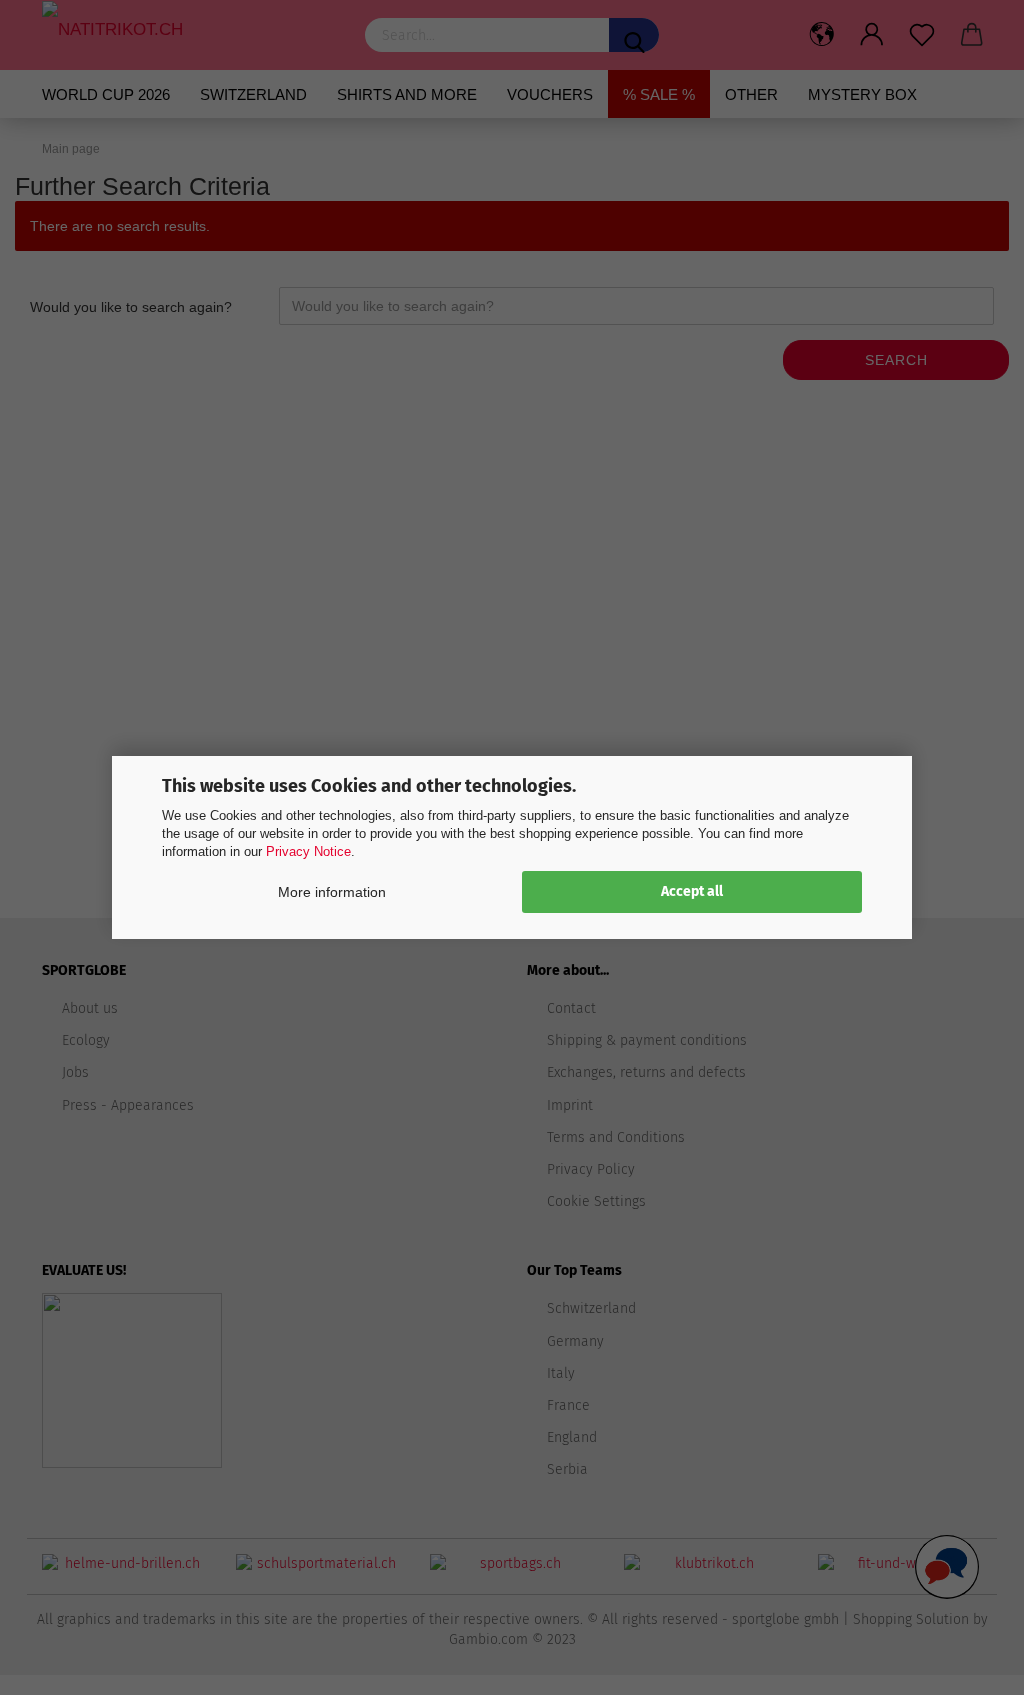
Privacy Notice (308, 851)
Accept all (692, 891)
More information (332, 892)
